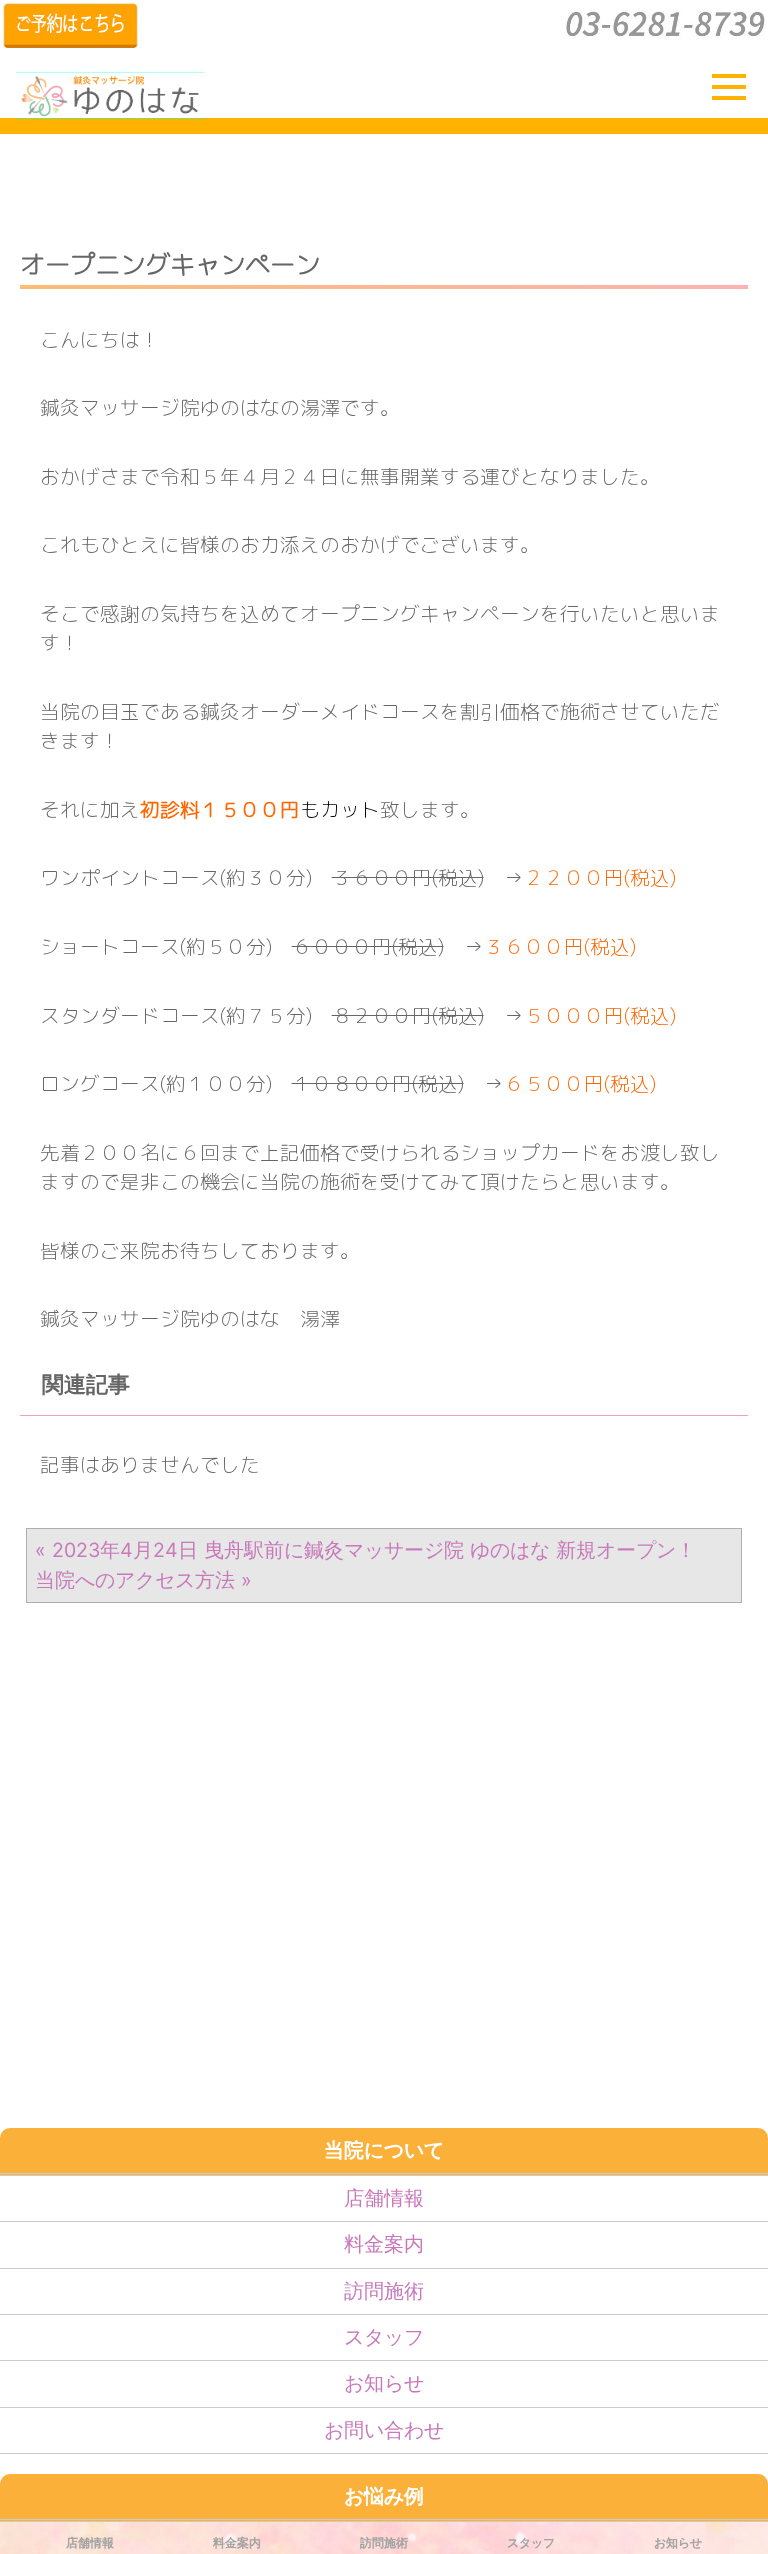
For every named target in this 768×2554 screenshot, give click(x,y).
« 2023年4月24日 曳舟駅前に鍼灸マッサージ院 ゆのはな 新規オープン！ (365, 1550)
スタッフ (384, 2337)
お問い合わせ (384, 2430)
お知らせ (384, 2383)
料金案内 (384, 2244)
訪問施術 (384, 2291)
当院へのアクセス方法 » (143, 1580)
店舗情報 (384, 2198)
